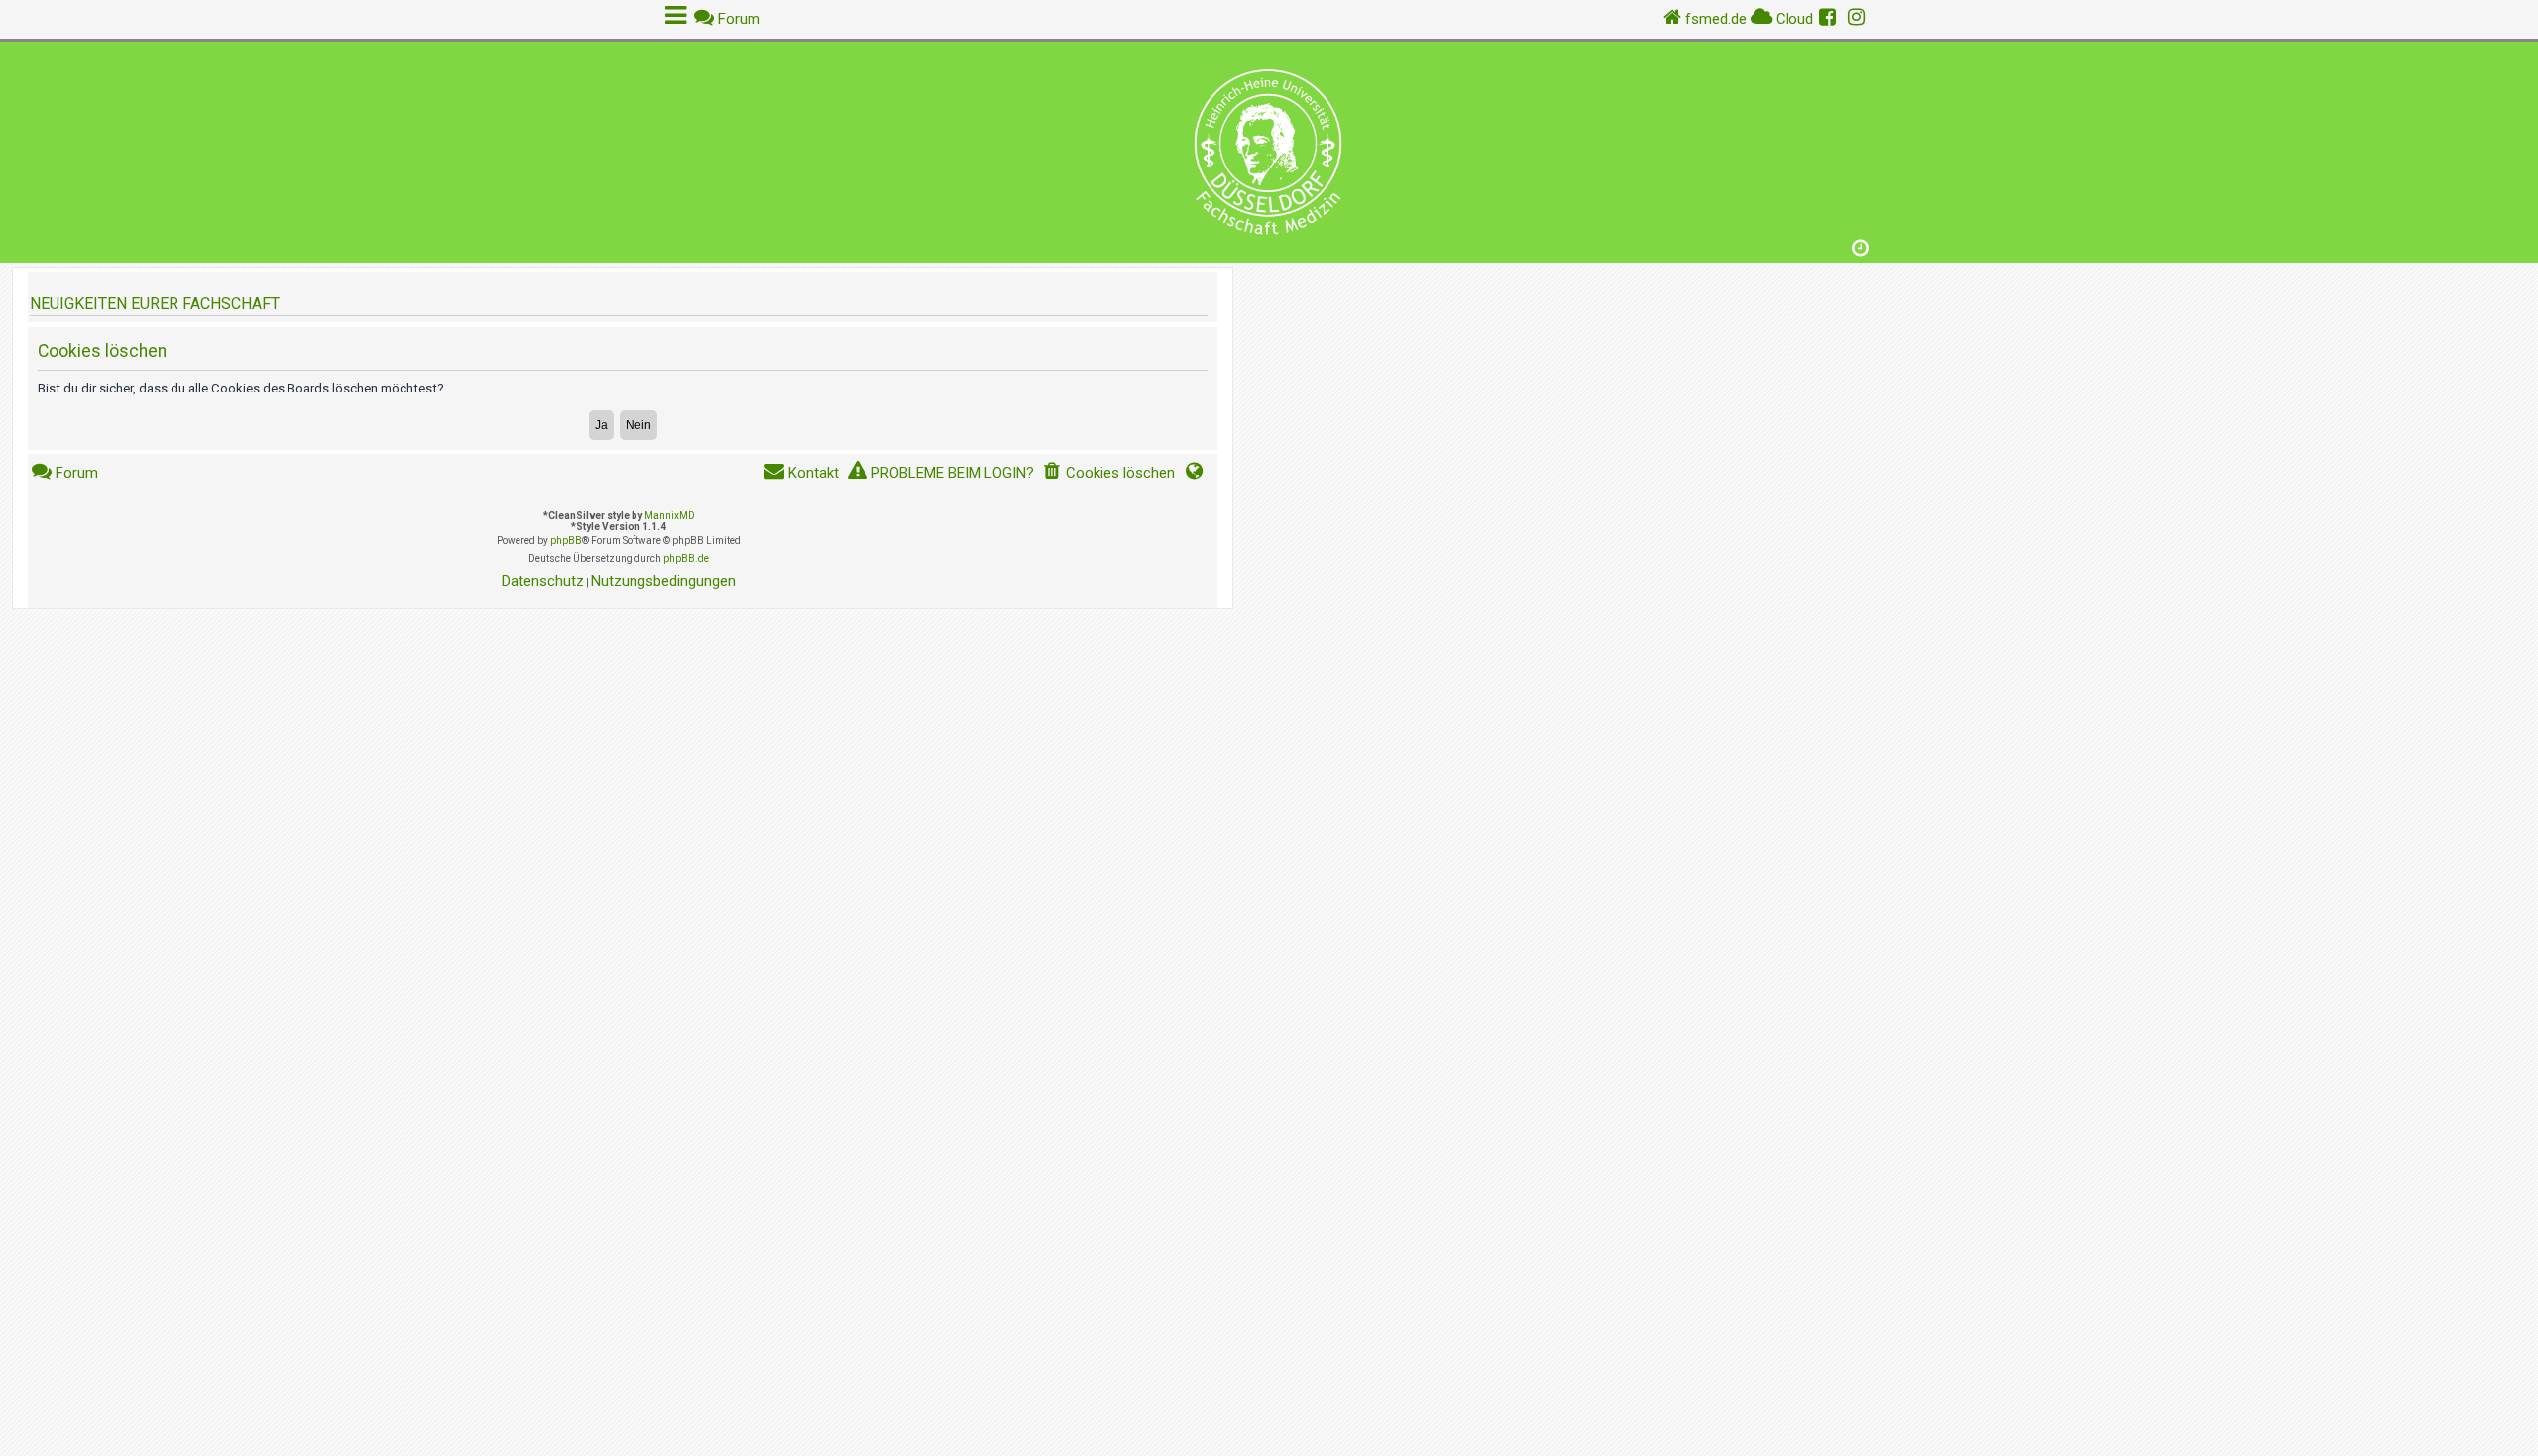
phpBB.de (686, 559)
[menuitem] (1108, 473)
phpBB (566, 541)
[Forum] (1269, 147)
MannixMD (670, 516)
